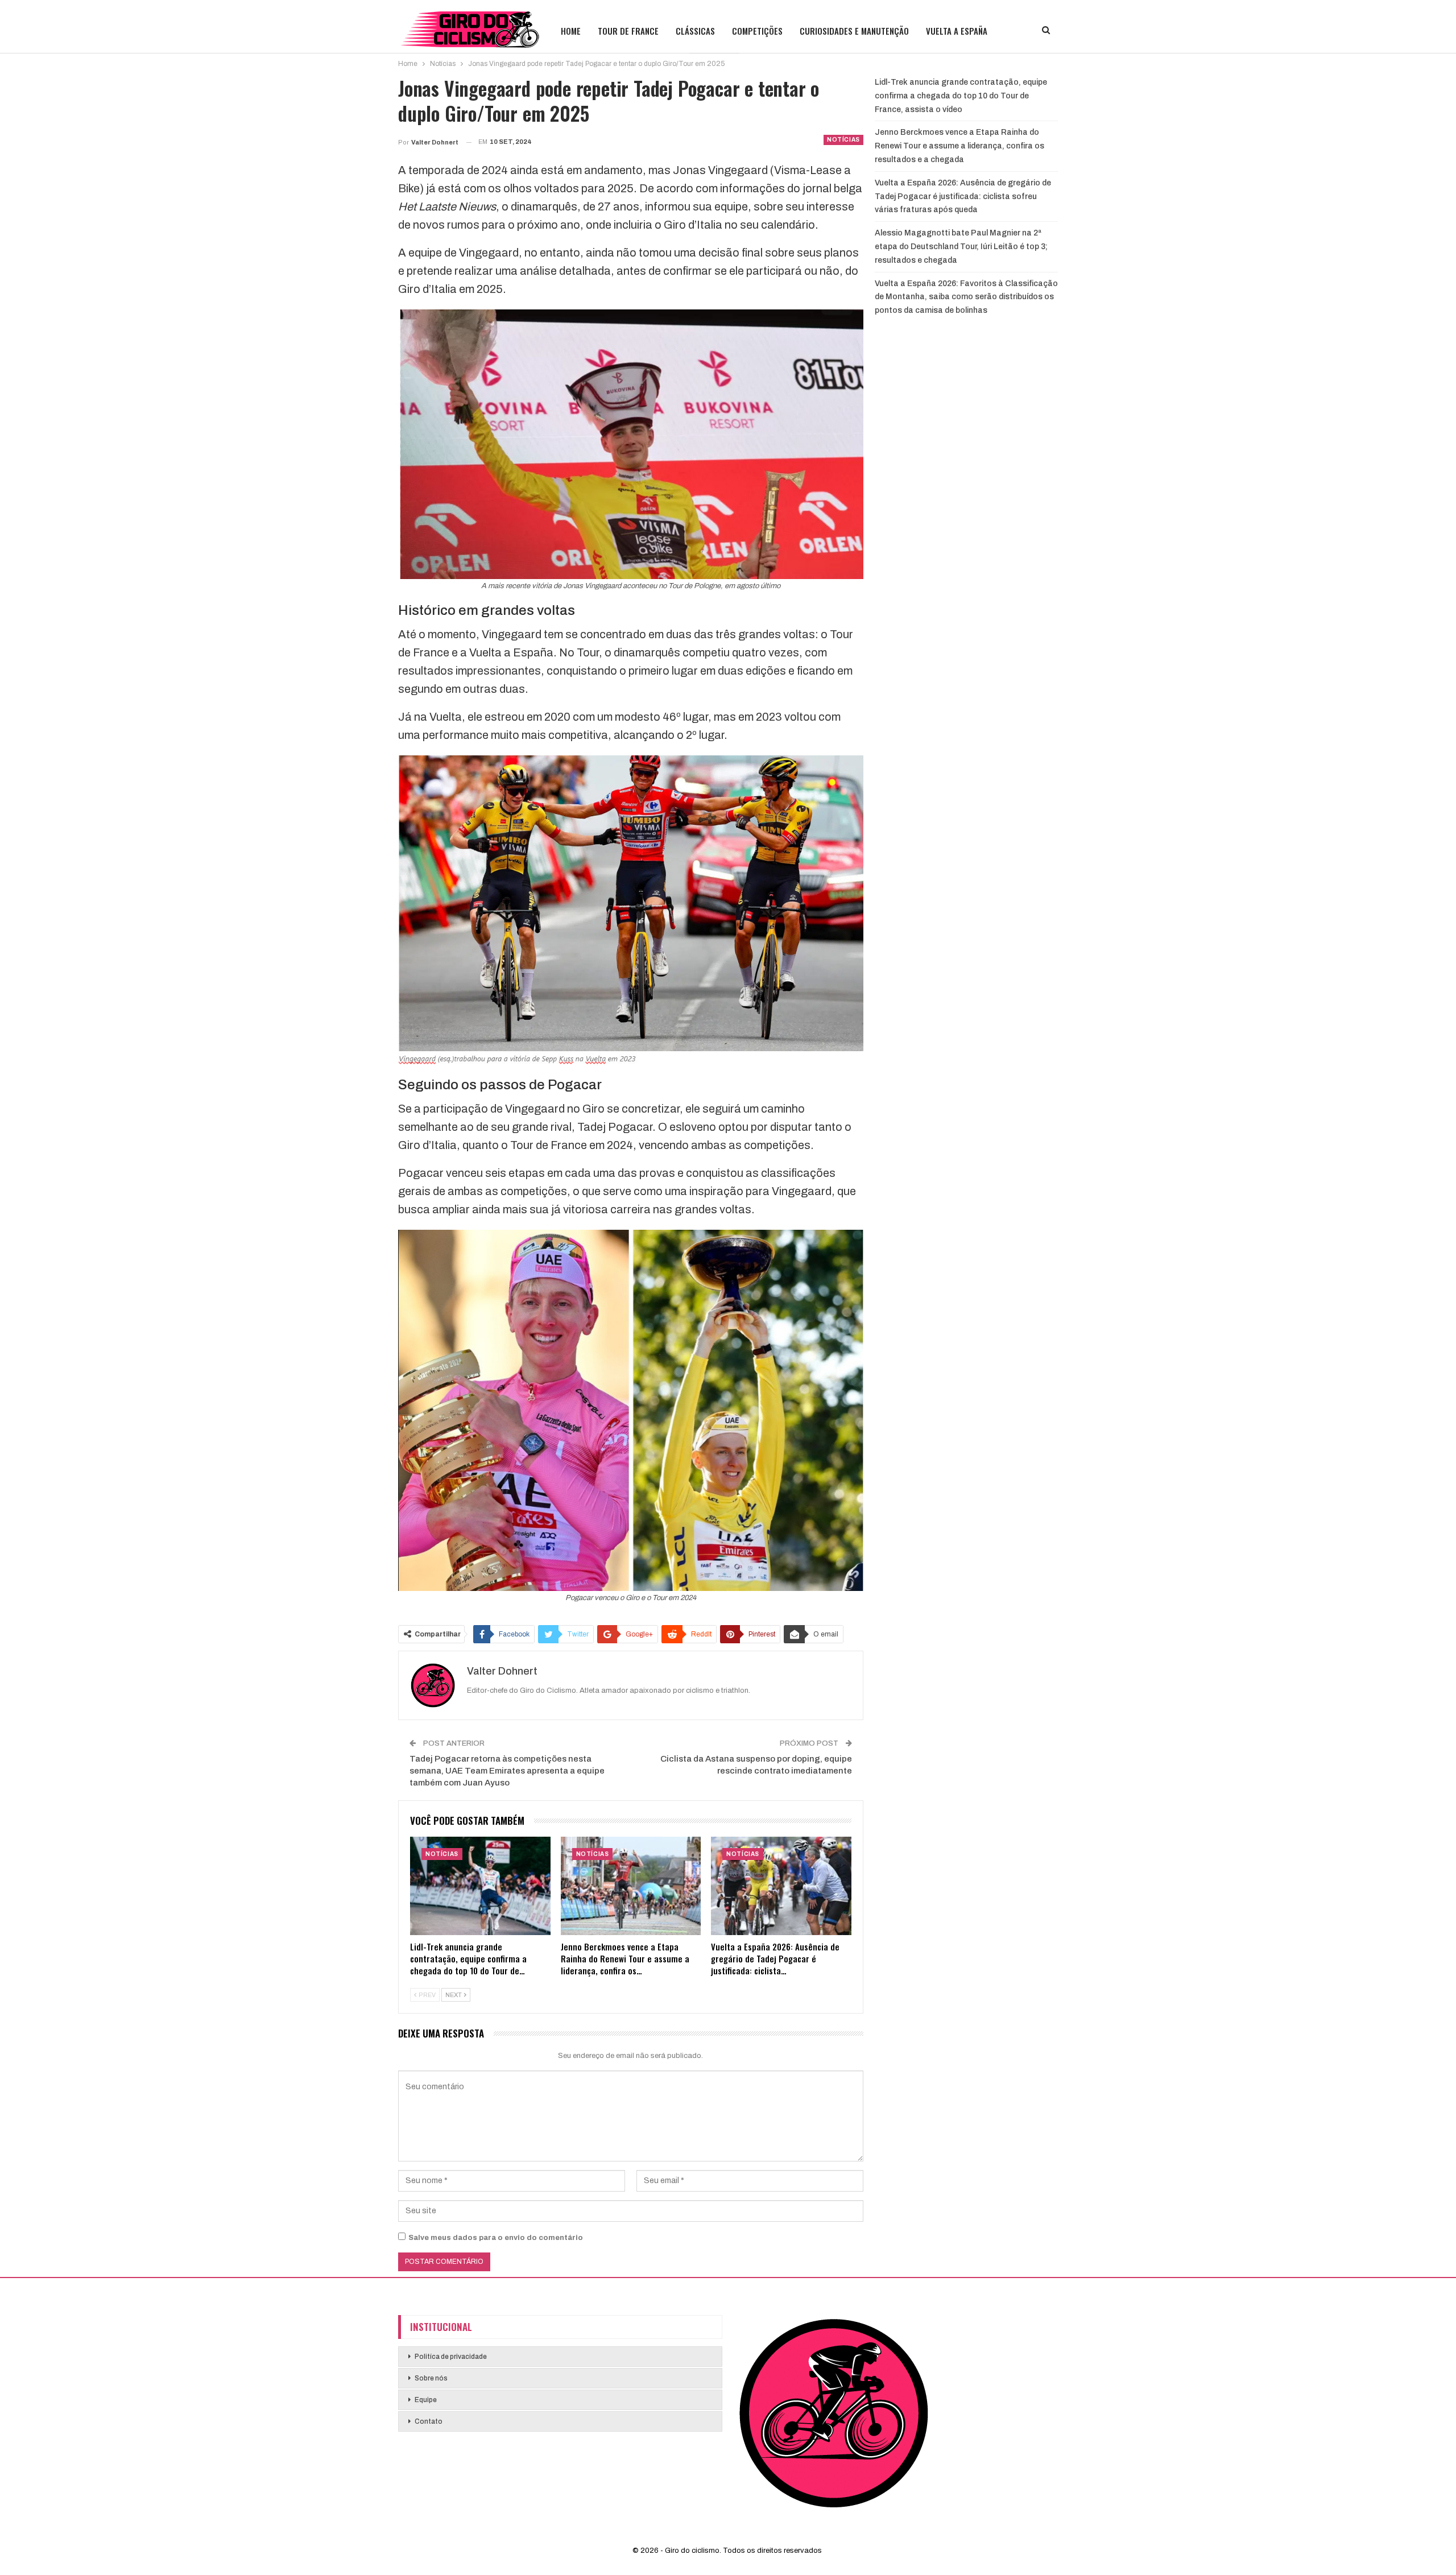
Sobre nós (431, 2378)
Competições (757, 31)
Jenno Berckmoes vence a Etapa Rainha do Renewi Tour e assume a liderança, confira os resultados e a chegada (959, 146)
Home (571, 31)
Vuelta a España (957, 31)
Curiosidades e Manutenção (854, 31)
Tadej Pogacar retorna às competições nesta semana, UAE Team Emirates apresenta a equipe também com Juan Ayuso (507, 1771)
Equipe (426, 2400)
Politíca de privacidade (451, 2357)
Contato (429, 2421)
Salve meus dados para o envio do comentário (496, 2238)
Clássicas (695, 31)
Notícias (843, 140)
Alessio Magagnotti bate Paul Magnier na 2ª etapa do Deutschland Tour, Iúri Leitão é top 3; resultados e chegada (961, 247)
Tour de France (628, 31)
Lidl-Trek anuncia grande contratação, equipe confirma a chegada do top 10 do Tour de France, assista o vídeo (961, 96)
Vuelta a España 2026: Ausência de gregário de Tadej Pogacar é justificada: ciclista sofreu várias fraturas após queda (963, 197)
